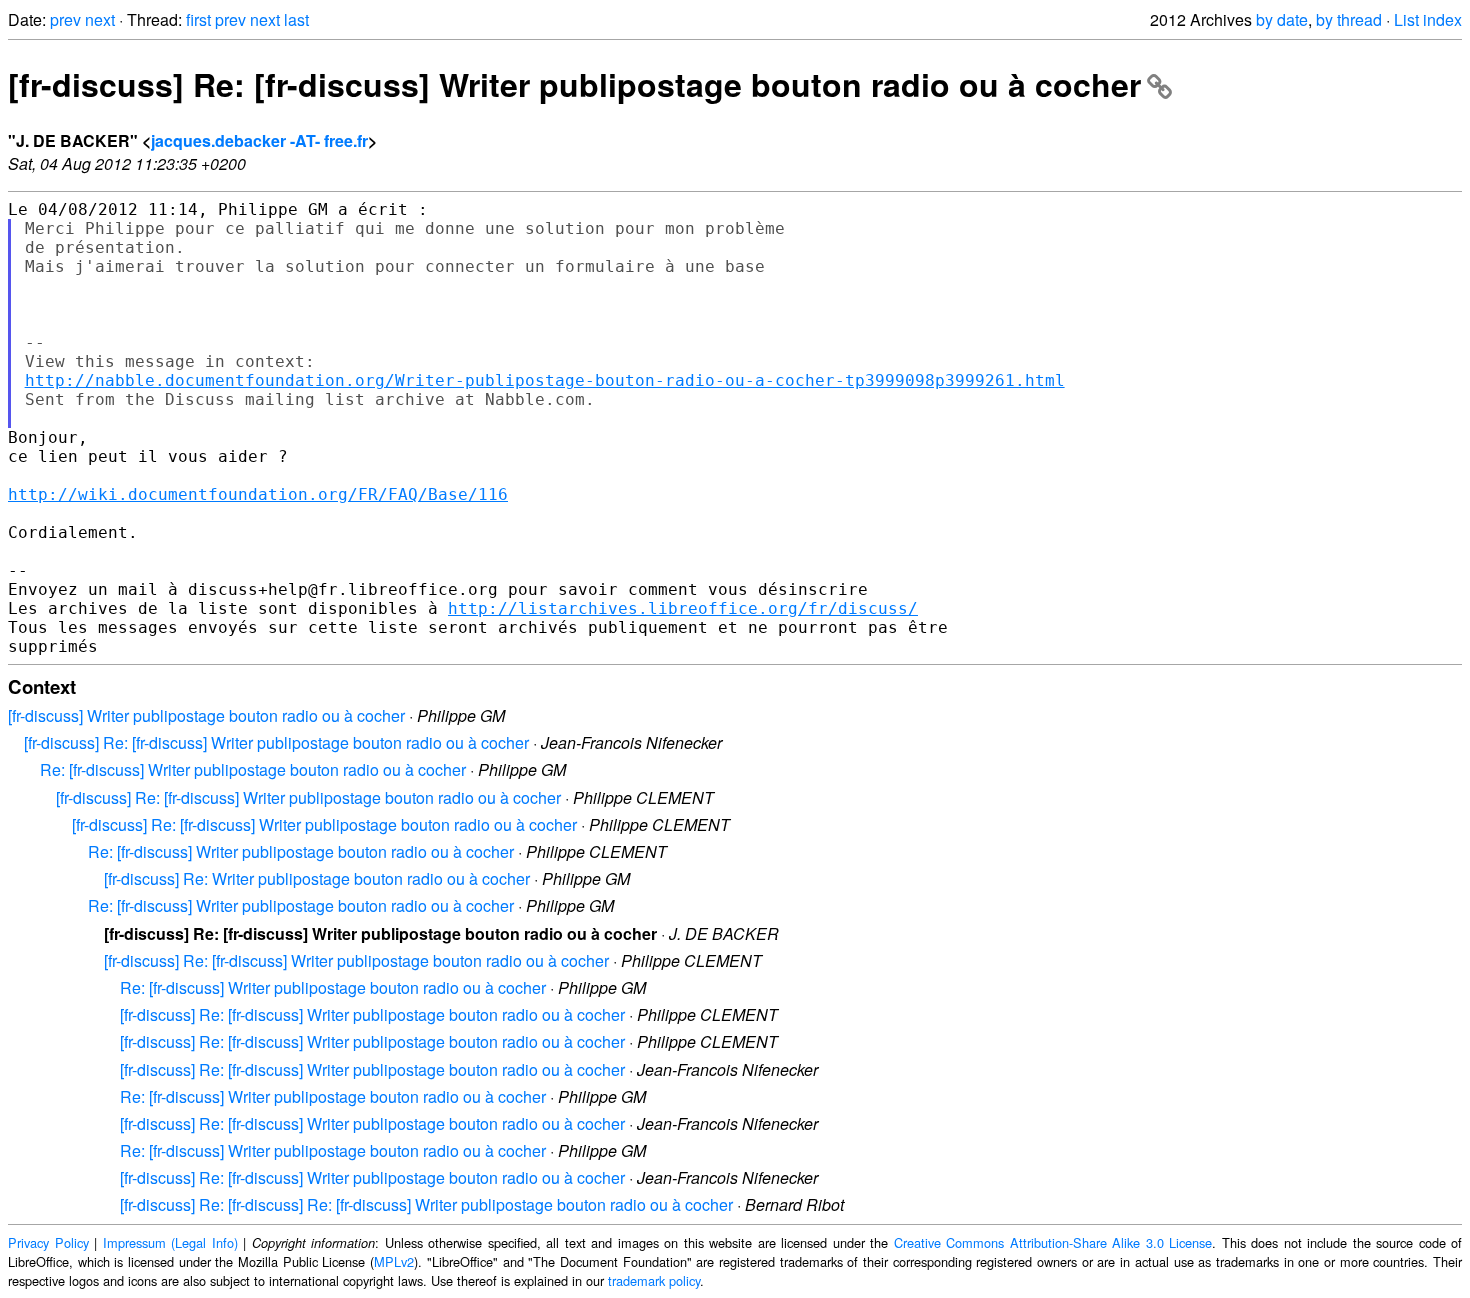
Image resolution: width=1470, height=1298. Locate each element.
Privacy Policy (48, 1242)
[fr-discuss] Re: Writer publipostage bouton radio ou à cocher (317, 878)
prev (65, 19)
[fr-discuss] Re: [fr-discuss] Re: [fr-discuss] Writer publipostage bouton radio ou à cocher (426, 1204)
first (198, 19)
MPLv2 (394, 1261)
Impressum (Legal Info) (170, 1242)
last (296, 19)
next (100, 19)
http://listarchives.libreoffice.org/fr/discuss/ (683, 608)
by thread (1349, 19)
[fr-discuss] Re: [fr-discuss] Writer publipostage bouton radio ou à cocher (574, 84)
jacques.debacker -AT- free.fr (259, 140)
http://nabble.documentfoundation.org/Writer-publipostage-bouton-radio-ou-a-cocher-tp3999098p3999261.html (545, 380)
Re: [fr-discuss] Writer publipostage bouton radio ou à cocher (253, 769)
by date (1282, 19)
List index (1428, 19)
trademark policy (654, 1280)
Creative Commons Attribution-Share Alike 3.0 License (1053, 1242)
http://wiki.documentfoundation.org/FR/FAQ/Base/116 (258, 494)
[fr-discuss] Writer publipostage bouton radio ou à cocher (206, 715)
